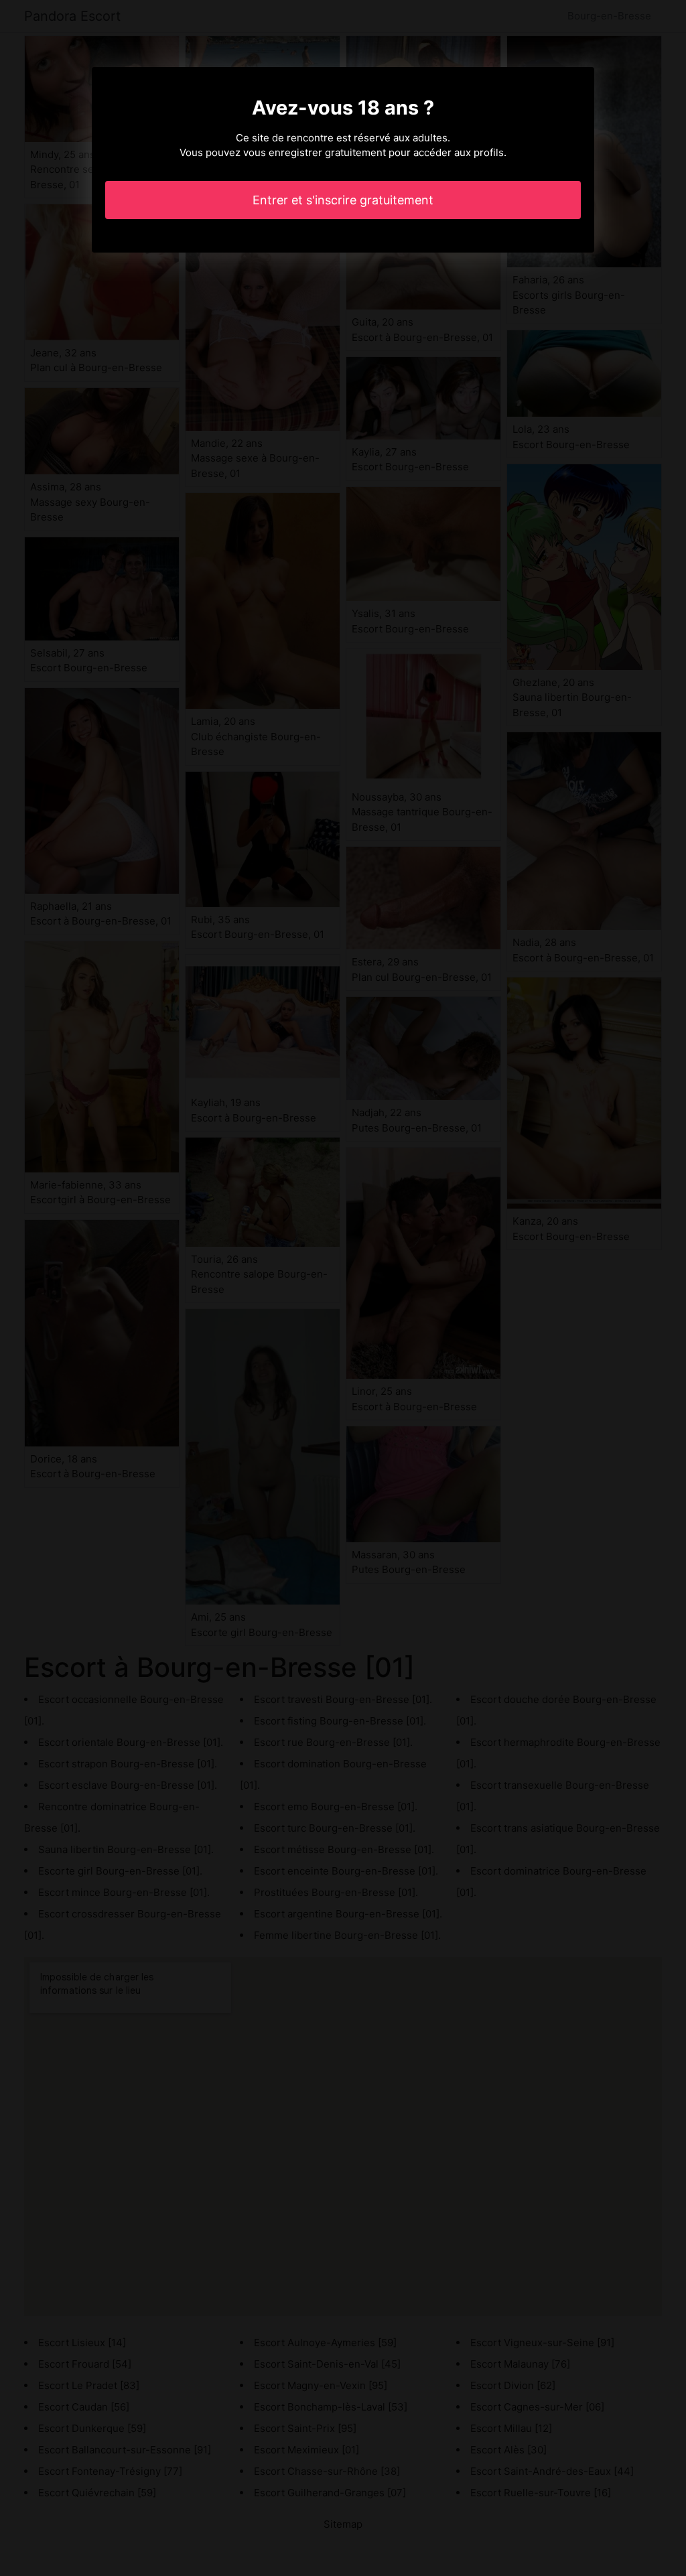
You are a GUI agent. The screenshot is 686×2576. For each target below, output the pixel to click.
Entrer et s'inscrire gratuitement (343, 200)
